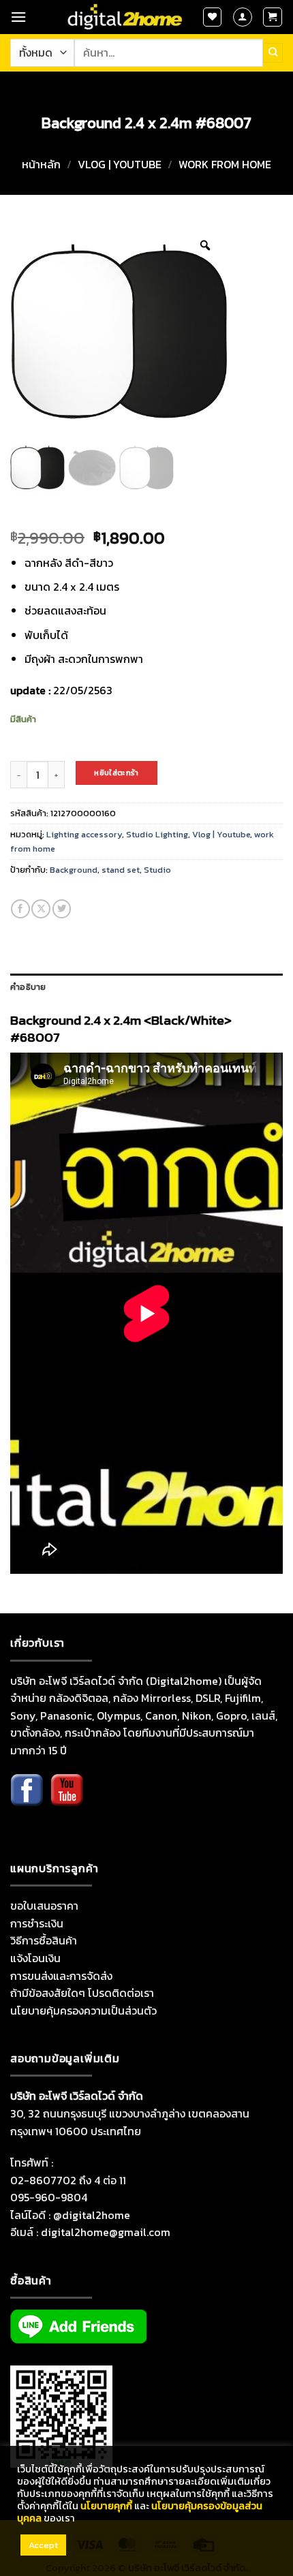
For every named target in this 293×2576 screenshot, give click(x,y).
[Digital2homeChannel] (67, 1800)
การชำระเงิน (37, 1923)
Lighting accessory (84, 834)
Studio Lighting (157, 834)
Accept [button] (43, 2545)
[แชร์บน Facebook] (20, 909)
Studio (157, 870)
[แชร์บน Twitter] (62, 909)
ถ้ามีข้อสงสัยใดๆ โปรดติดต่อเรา (82, 1993)
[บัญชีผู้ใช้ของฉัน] (243, 17)
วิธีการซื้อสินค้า (44, 1940)
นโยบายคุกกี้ (106, 2506)
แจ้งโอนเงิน (35, 1958)
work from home (225, 164)
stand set (121, 870)
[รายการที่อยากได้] (213, 17)
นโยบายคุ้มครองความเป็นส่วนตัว (83, 2011)
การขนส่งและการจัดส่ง (61, 1976)
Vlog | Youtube (120, 164)
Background (74, 870)
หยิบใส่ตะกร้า (116, 773)
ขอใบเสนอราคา (44, 1906)
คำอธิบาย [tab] (28, 987)
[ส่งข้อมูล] (273, 52)
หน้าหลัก (41, 164)
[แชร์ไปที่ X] (41, 909)
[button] (18, 17)
